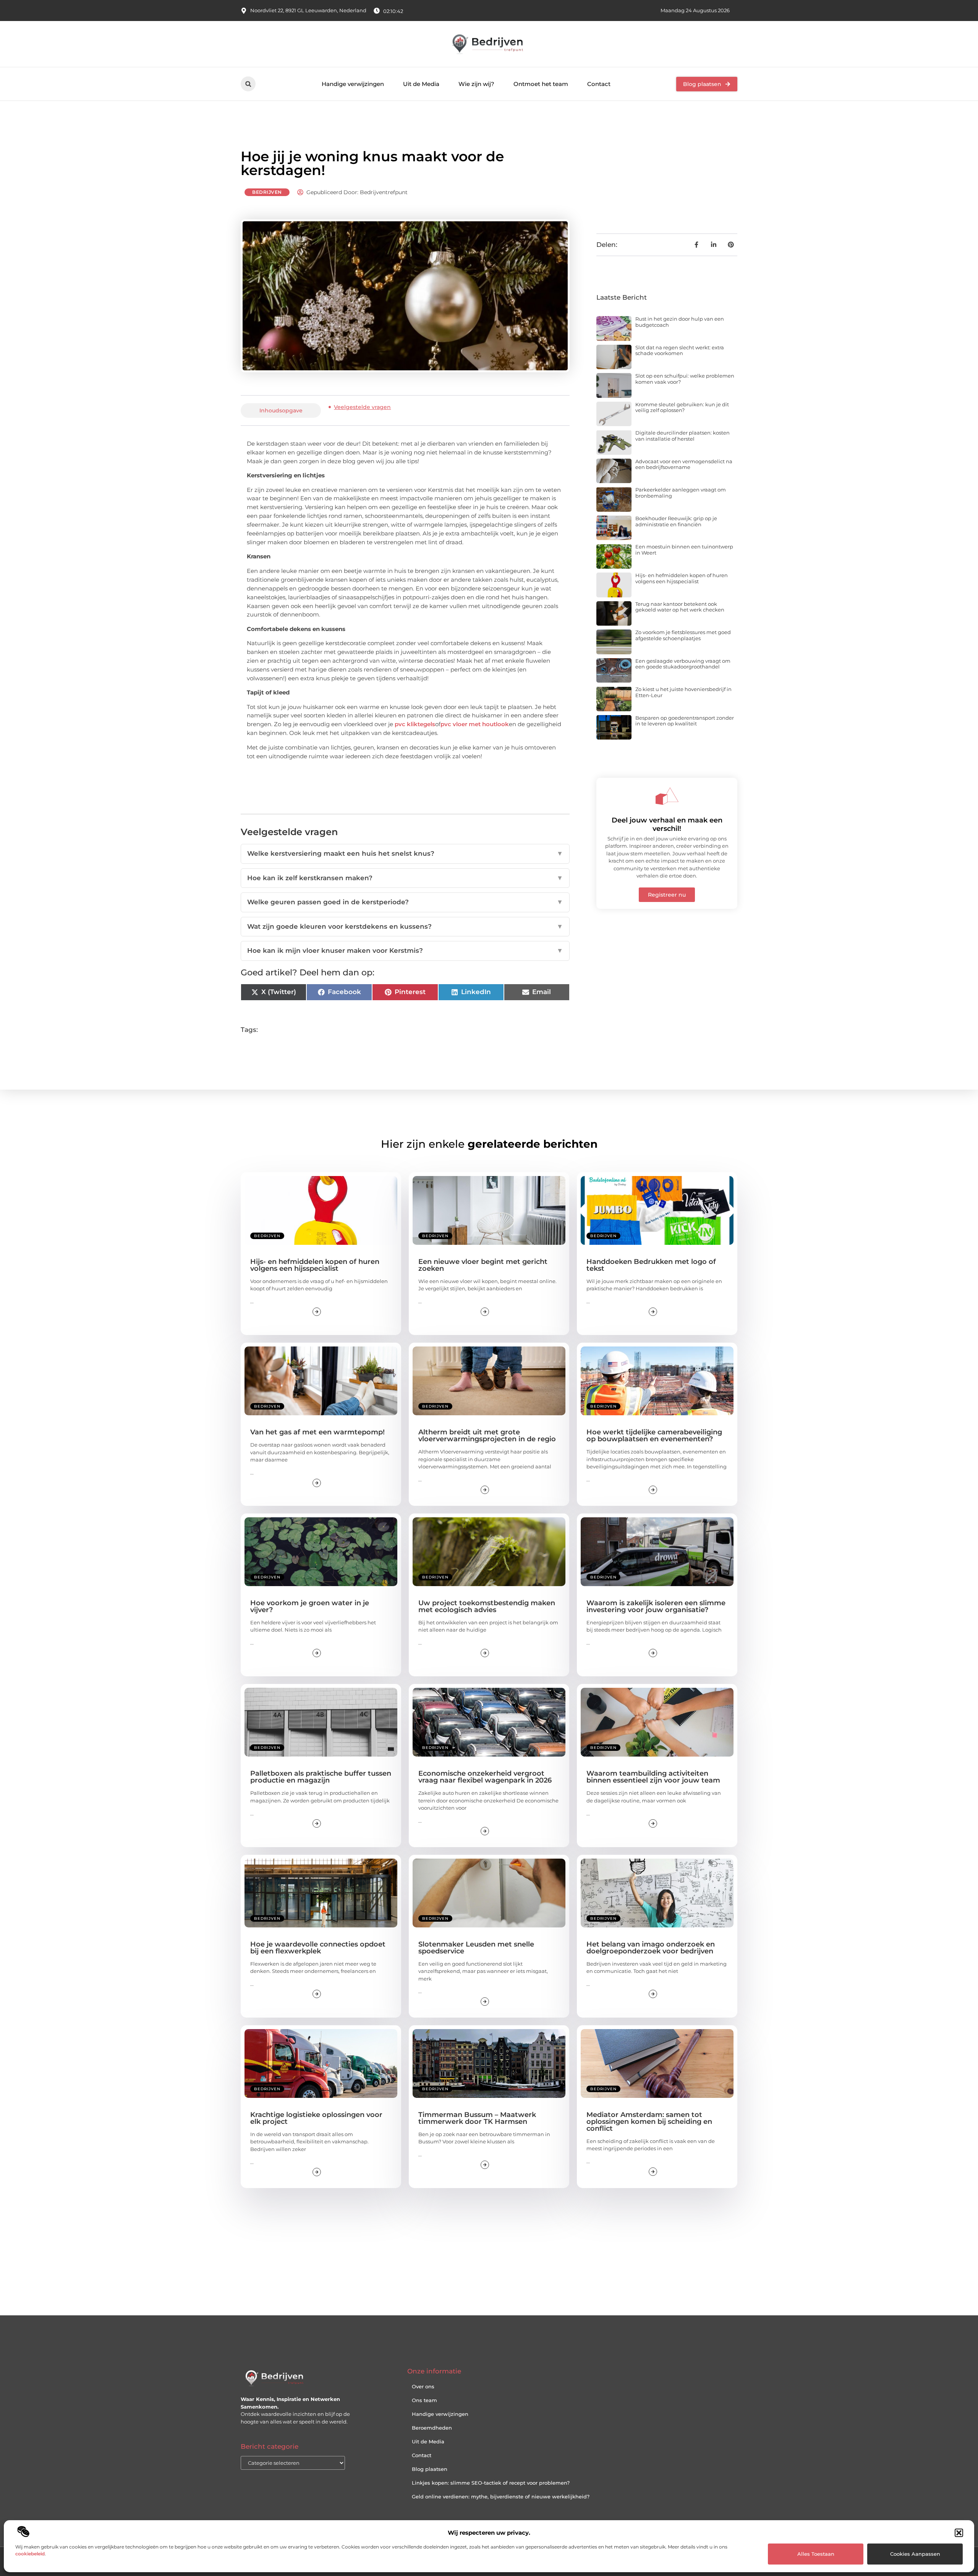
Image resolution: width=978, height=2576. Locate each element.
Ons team (424, 2400)
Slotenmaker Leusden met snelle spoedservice (476, 1948)
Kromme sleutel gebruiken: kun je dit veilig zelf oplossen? (682, 407)
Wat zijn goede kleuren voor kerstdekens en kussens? (405, 926)
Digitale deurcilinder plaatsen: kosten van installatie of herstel (682, 436)
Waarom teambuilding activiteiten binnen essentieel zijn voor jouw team (653, 1777)
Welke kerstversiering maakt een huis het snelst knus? (405, 853)
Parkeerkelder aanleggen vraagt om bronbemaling (681, 493)
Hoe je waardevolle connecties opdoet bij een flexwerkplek (318, 1948)
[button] (959, 2533)
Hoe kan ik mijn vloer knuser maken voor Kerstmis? (405, 951)
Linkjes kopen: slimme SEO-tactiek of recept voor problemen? (491, 2483)
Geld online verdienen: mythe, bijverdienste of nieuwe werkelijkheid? (501, 2497)
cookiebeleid (30, 2554)
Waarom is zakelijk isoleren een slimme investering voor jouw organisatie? (656, 1606)
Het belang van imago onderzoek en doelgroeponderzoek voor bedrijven (651, 1948)
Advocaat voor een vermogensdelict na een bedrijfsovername (684, 464)
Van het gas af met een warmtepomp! (317, 1432)
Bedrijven (267, 192)
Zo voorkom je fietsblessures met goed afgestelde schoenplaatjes (683, 635)
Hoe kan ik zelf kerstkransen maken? (405, 878)
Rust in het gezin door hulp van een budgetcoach (680, 322)
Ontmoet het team (541, 84)
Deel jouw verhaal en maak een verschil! (667, 824)
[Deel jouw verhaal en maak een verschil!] (667, 796)
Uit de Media (421, 84)
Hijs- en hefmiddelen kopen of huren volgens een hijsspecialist (682, 578)
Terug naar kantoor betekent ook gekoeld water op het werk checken (680, 607)
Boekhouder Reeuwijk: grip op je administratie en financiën (676, 521)
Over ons (423, 2386)
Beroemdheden (432, 2428)
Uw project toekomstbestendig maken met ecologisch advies (487, 1606)
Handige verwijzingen (353, 84)
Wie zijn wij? (476, 84)
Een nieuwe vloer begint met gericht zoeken (483, 1265)
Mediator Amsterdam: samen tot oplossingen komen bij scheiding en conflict (649, 2122)
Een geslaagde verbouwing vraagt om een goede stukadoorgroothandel (683, 664)
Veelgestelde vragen (362, 407)
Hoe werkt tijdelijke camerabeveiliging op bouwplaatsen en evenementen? (654, 1436)
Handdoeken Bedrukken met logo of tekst (651, 1265)
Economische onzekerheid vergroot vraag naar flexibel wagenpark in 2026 (485, 1777)
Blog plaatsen (430, 2469)
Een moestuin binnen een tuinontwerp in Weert (684, 550)
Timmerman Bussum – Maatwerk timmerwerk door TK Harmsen (477, 2118)
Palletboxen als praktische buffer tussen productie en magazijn (321, 1777)
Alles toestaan (816, 2554)
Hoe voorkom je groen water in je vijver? (310, 1606)
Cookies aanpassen (915, 2554)
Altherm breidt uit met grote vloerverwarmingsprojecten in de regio (487, 1436)
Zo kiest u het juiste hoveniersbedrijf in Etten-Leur (683, 692)
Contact (599, 84)
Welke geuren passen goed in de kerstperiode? (405, 902)
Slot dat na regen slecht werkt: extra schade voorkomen (680, 350)
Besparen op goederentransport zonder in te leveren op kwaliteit (685, 721)
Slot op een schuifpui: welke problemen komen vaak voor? (685, 379)
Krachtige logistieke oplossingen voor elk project (316, 2118)
